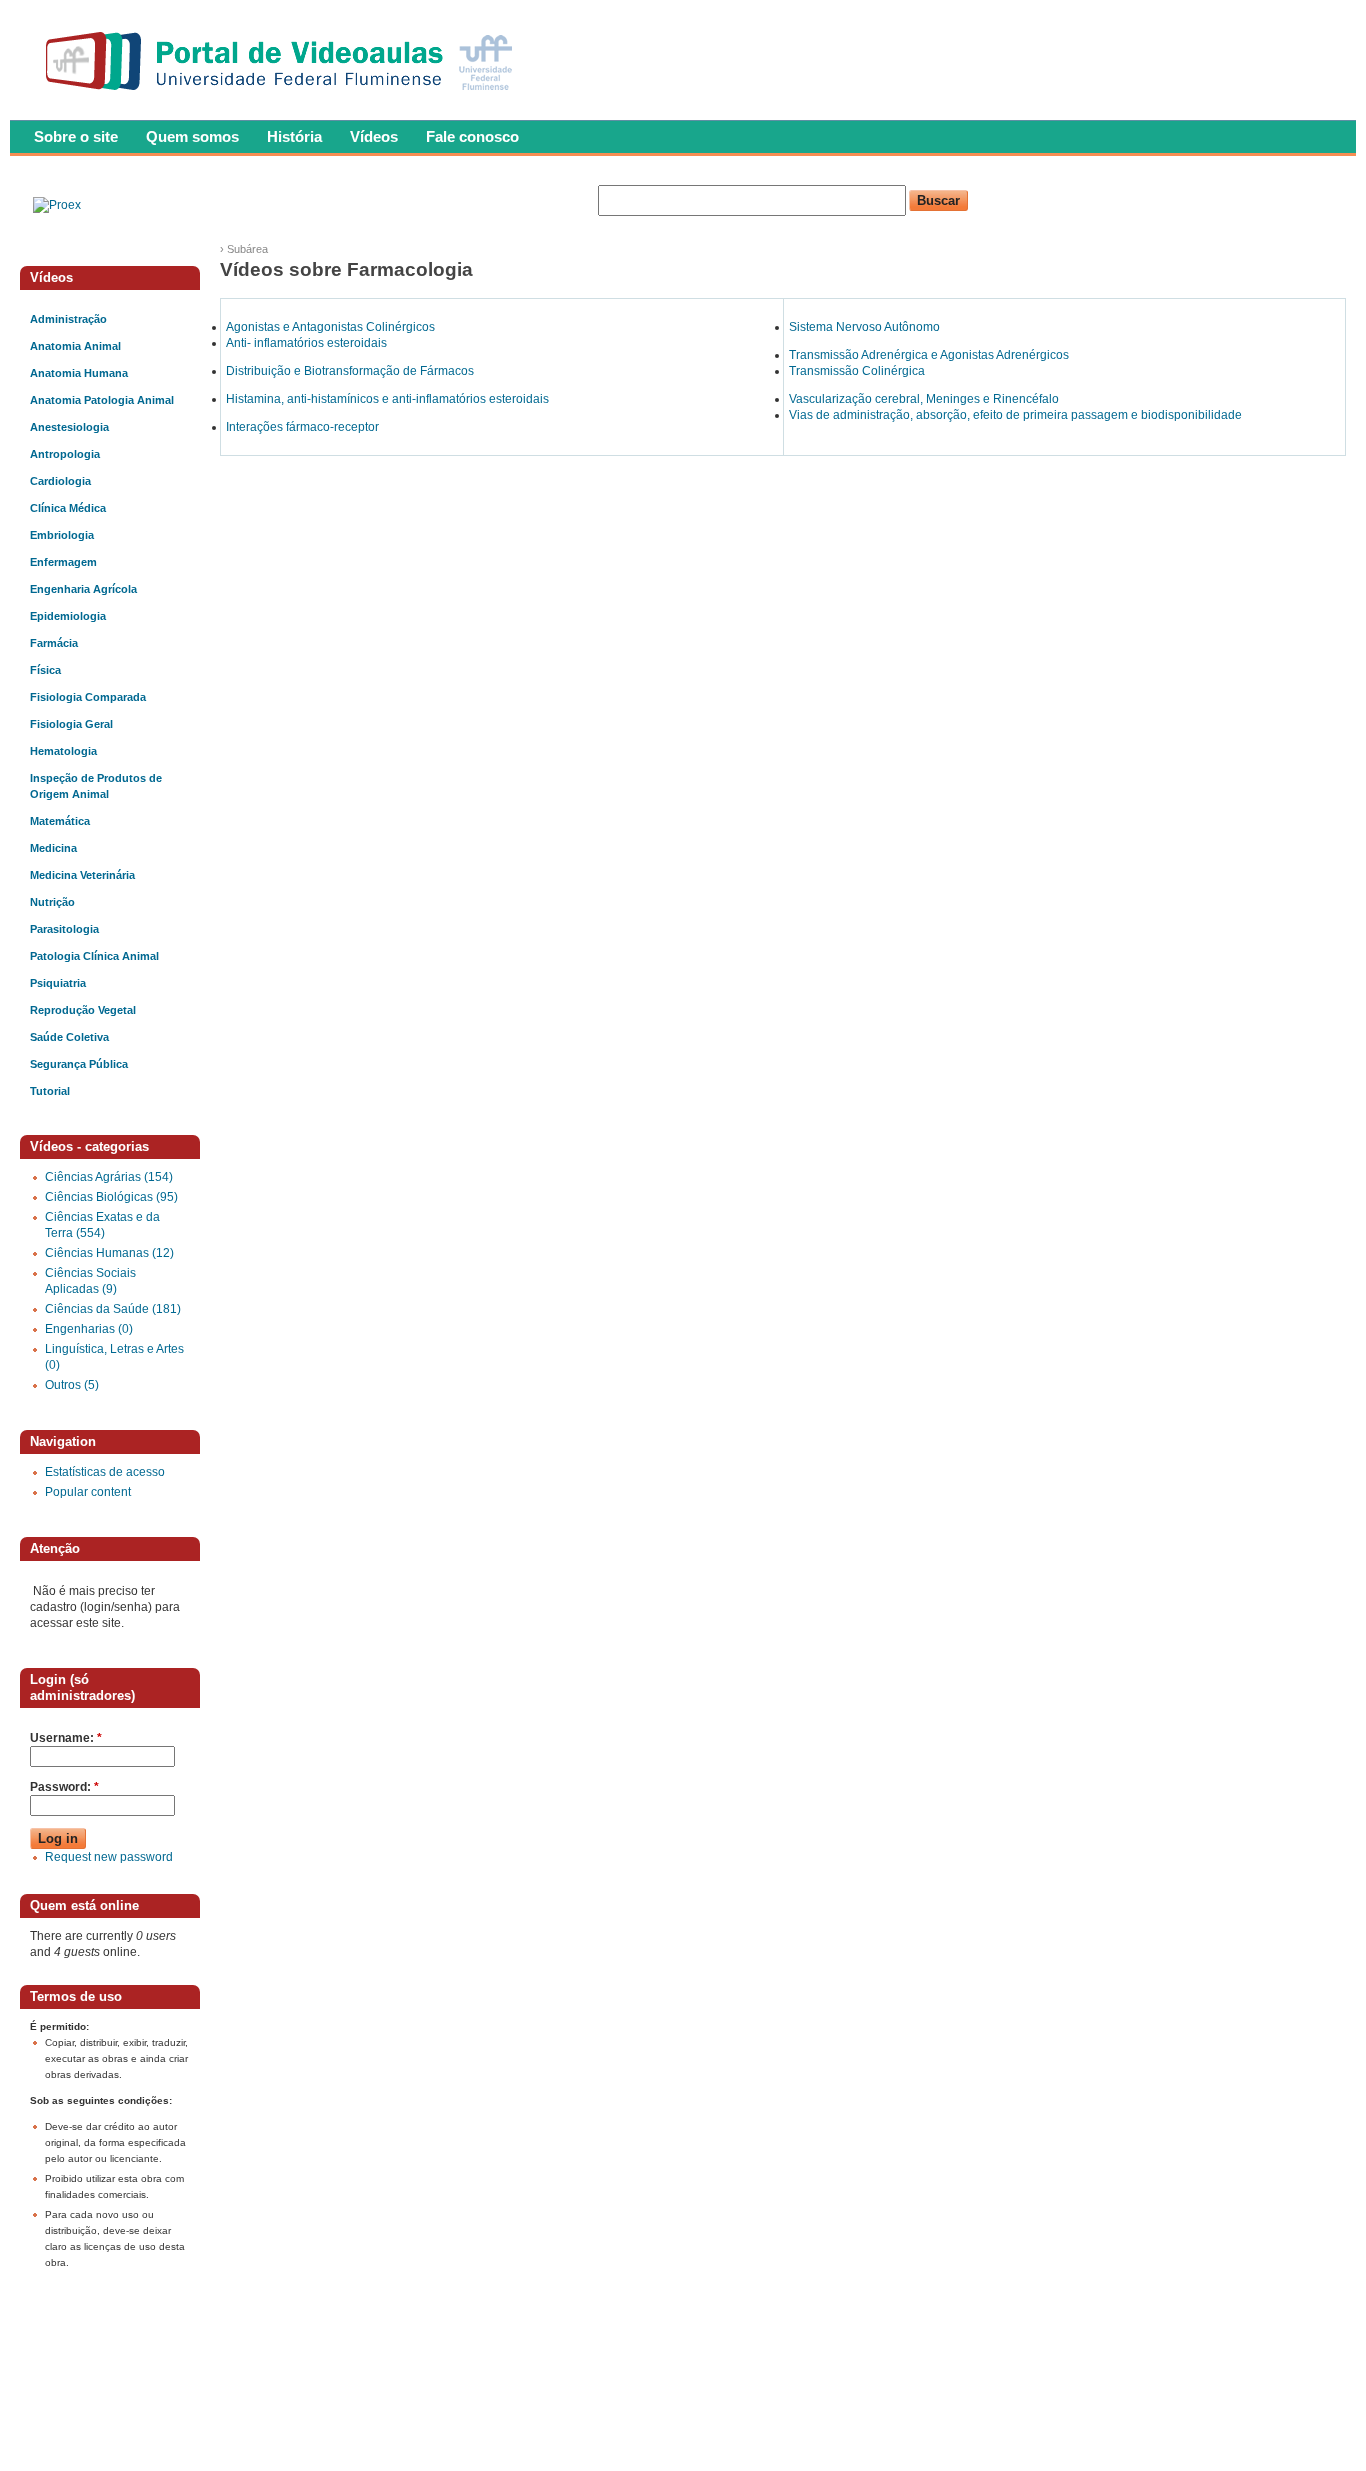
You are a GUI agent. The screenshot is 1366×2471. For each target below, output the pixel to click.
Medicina (53, 848)
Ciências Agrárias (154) (109, 1177)
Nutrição (52, 902)
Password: (64, 1787)
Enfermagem (63, 562)
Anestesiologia (69, 427)
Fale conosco (472, 136)
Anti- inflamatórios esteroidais (306, 343)
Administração (68, 319)
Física (45, 670)
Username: (66, 1738)
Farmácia (54, 643)
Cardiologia (60, 481)
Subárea (247, 249)
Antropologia (65, 454)
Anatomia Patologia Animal (102, 400)
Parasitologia (64, 929)
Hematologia (63, 751)
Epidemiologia (68, 616)
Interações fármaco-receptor (302, 427)
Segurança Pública (79, 1064)
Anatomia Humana (79, 373)
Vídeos (374, 136)
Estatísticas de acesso (105, 1472)
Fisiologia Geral (71, 724)
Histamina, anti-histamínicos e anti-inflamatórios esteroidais (387, 399)
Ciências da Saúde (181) (113, 1309)
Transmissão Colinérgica (857, 371)
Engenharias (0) (89, 1329)
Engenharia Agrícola (83, 589)
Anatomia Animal (75, 346)
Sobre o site (76, 136)
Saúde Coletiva (69, 1037)
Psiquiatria (58, 983)
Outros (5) (72, 1385)
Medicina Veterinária (82, 875)
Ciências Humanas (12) (109, 1253)
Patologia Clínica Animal (94, 956)
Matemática (60, 821)
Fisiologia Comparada (88, 697)
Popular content (88, 1492)
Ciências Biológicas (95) (111, 1197)
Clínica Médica (68, 508)
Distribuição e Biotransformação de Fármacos (350, 371)
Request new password (109, 1857)
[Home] (283, 96)
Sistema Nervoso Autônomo (864, 327)
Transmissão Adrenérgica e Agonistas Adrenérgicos (929, 355)
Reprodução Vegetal (83, 1010)
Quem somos (192, 136)
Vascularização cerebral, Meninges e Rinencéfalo (924, 399)
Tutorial (50, 1091)
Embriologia (62, 535)
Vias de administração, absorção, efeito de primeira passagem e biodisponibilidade (1015, 415)
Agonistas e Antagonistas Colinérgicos (330, 327)
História (294, 136)
